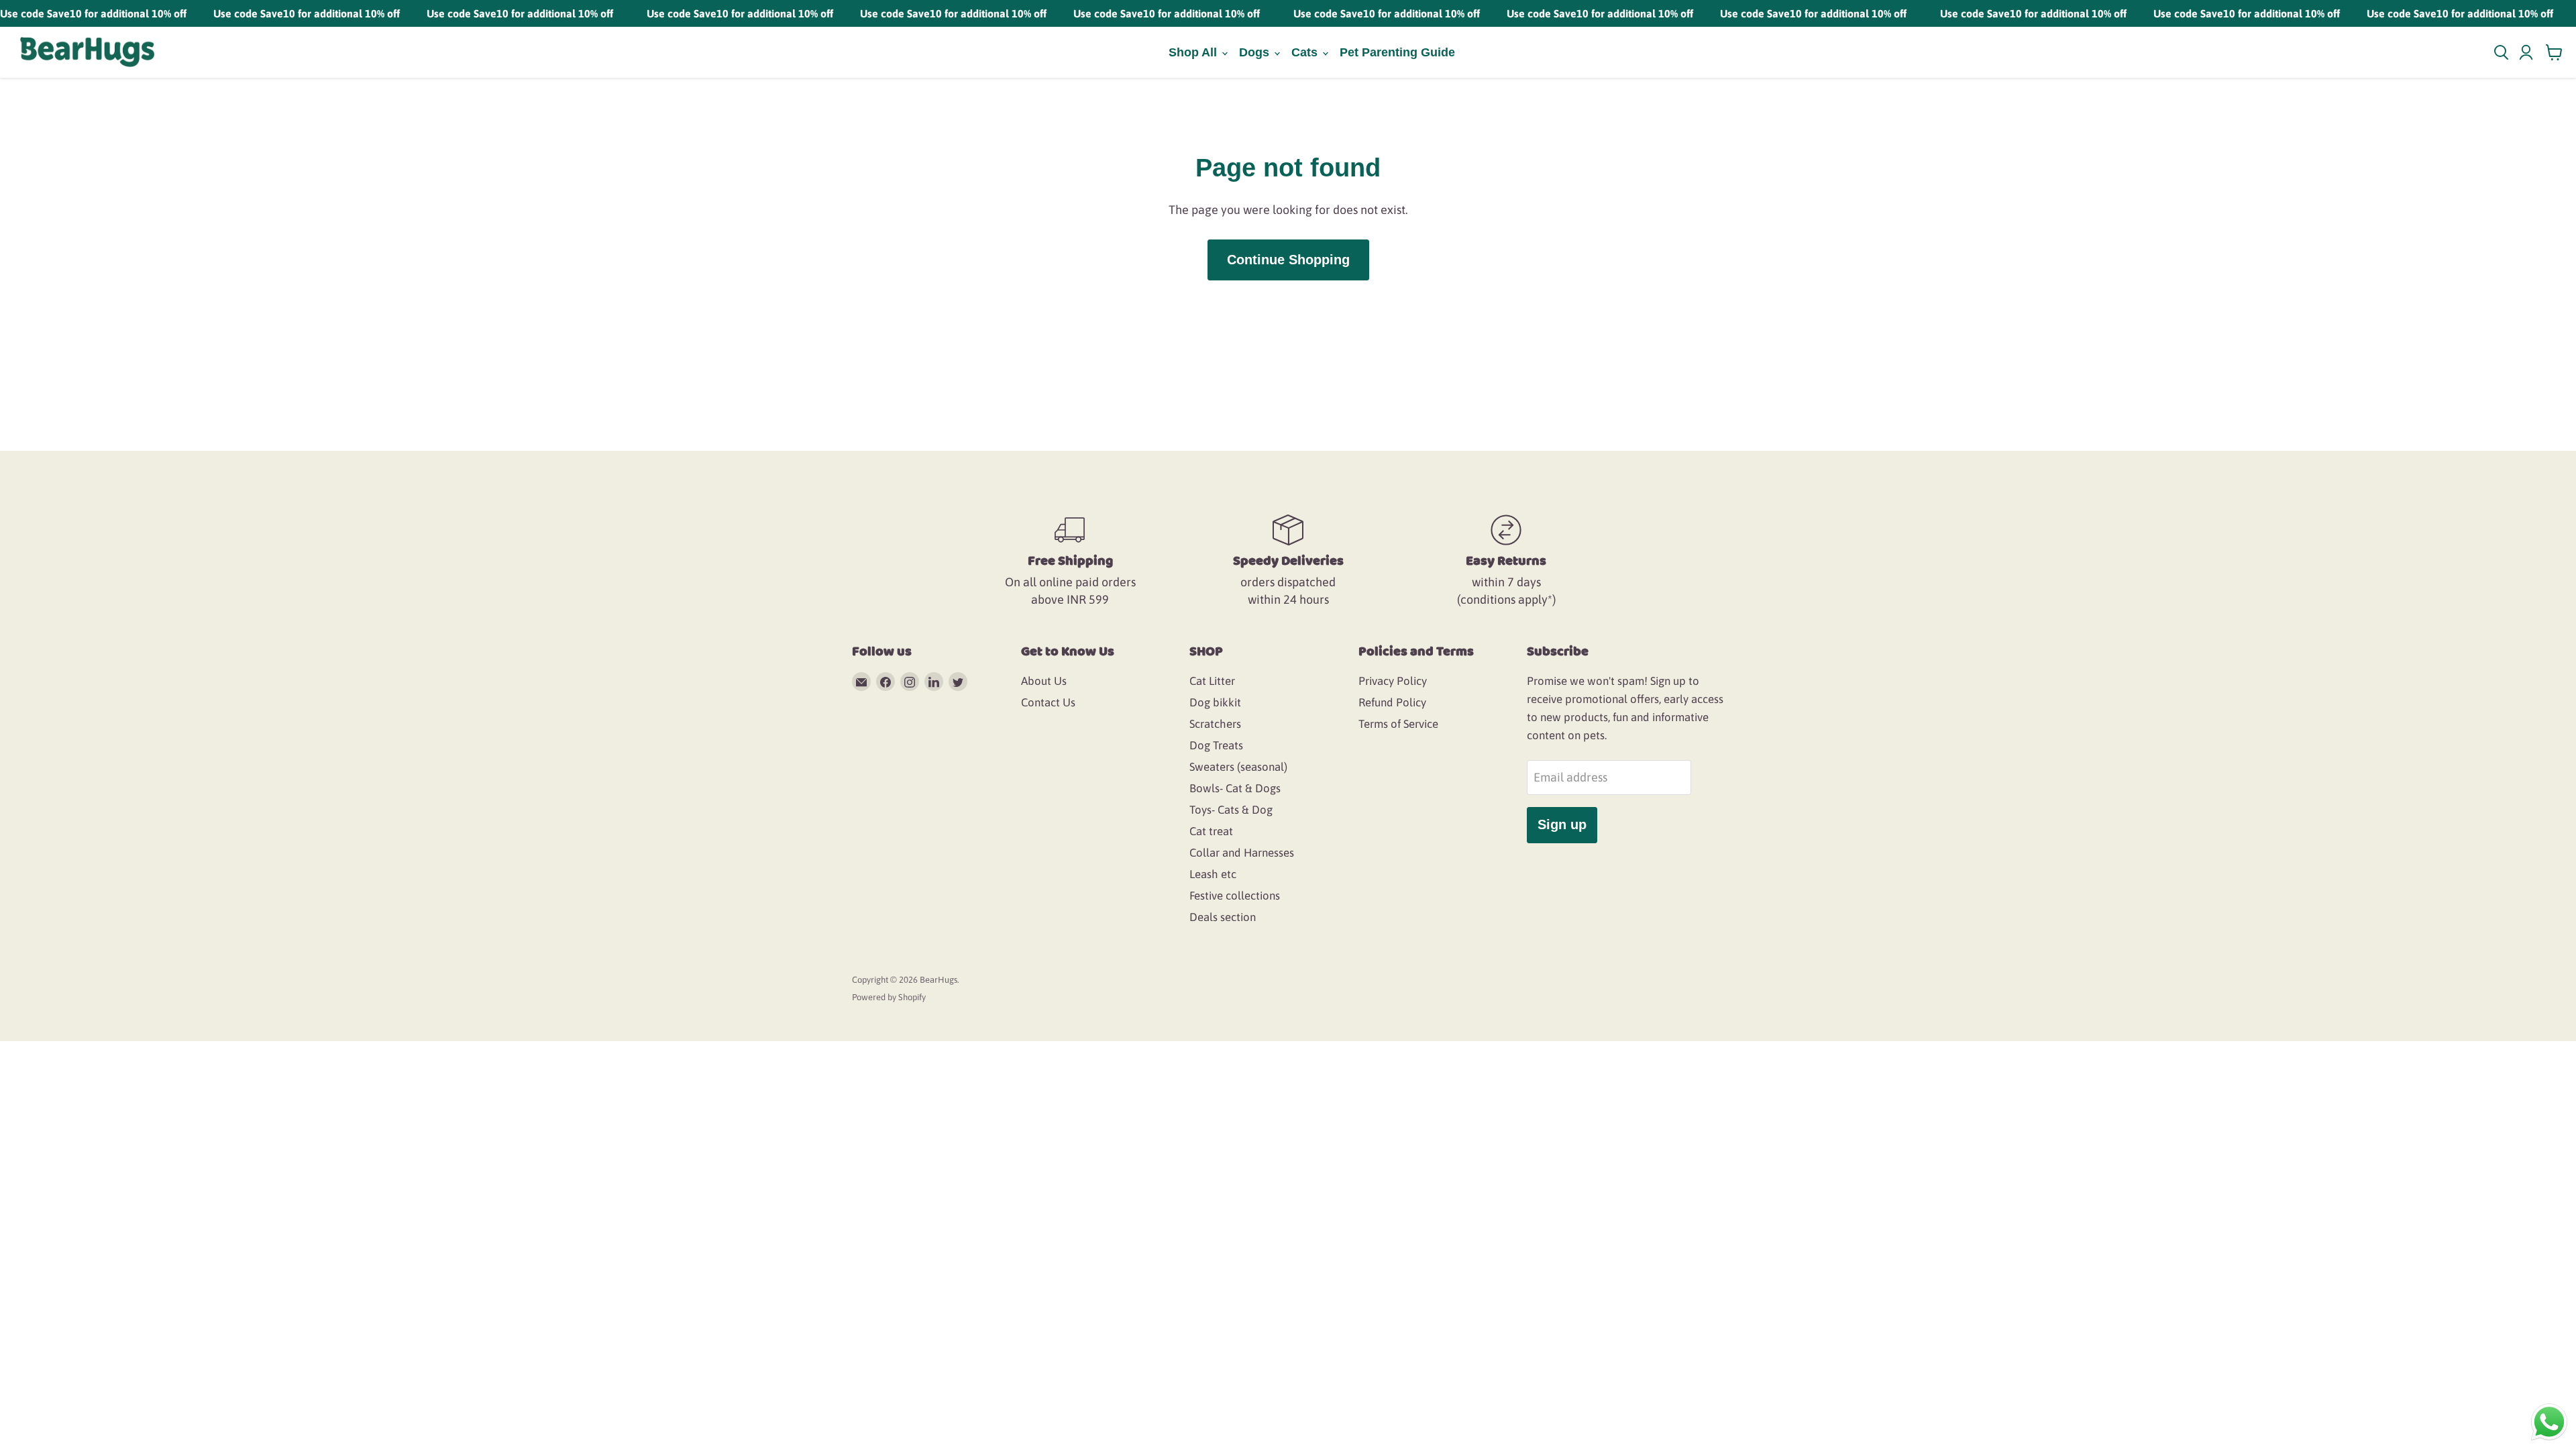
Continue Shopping (1288, 260)
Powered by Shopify (889, 997)
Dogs (1256, 52)
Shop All (1194, 52)
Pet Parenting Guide (1397, 52)
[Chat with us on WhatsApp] (2549, 1421)
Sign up (1562, 824)
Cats (1306, 52)
